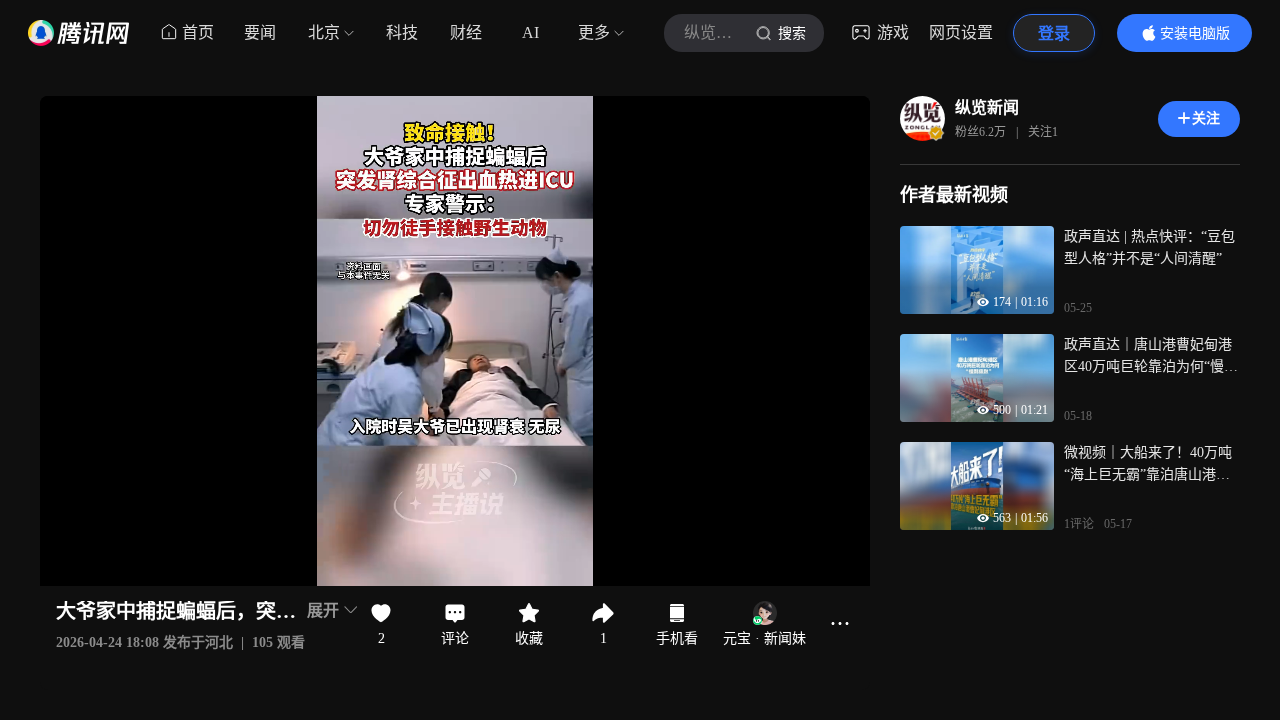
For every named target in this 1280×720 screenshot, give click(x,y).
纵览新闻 (987, 107)
